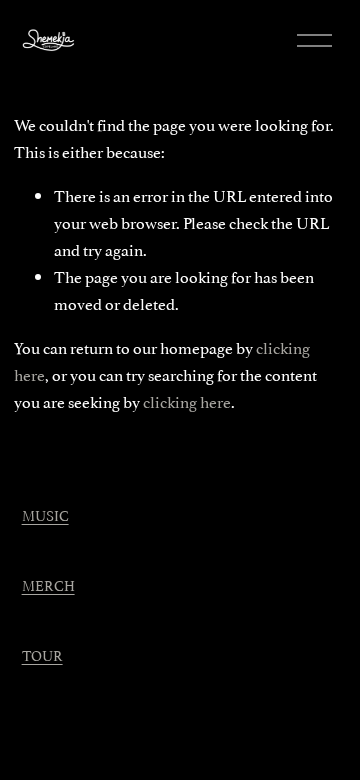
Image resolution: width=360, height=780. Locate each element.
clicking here (187, 401)
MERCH (48, 584)
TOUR (42, 654)
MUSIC (45, 514)
